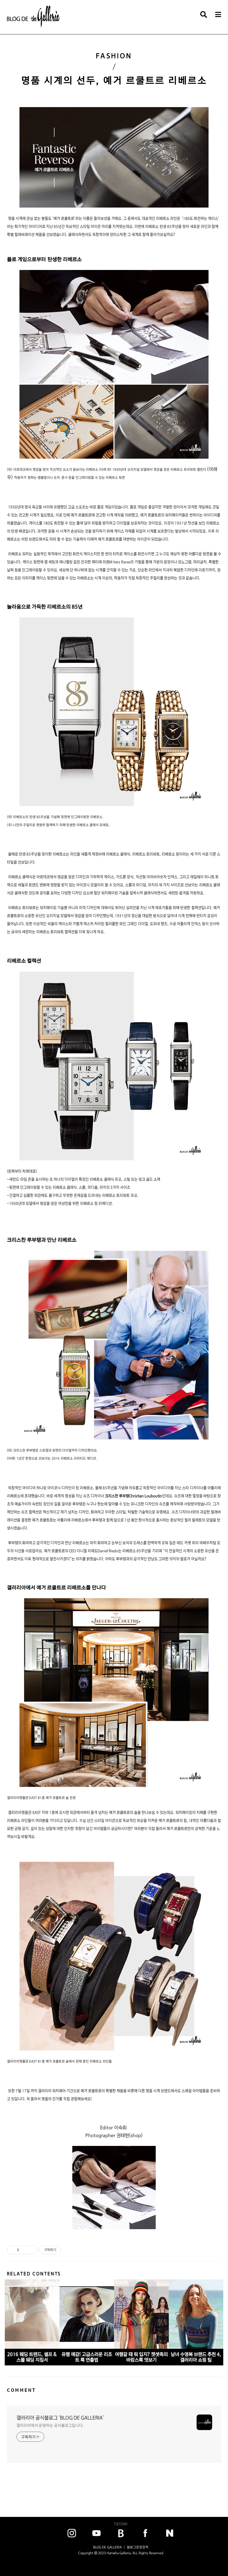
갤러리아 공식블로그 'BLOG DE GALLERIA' (60, 2418)
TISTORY (121, 2524)
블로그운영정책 (137, 2547)
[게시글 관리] (31, 2250)
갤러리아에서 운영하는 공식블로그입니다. (50, 2425)
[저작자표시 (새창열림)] (64, 2250)
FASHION (114, 56)
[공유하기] (24, 2250)
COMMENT (21, 2390)
